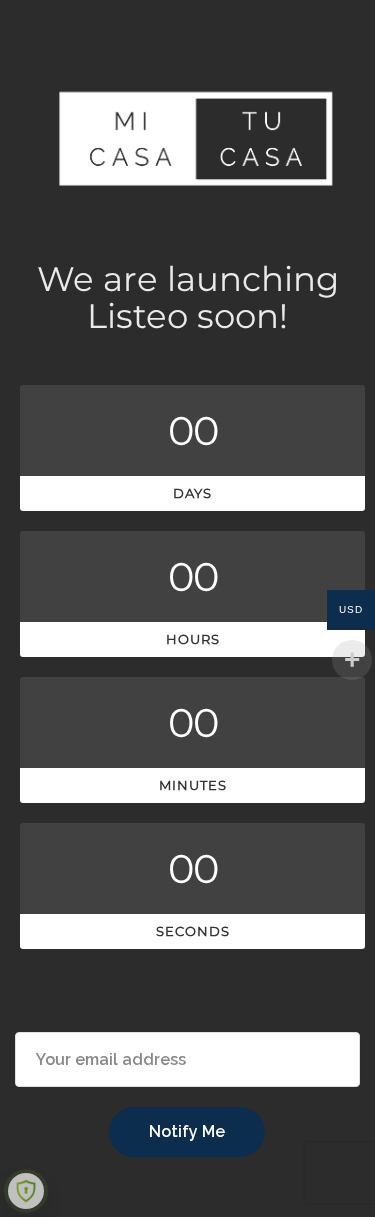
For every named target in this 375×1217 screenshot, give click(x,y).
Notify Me (187, 1131)
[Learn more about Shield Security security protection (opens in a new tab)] (26, 1191)
